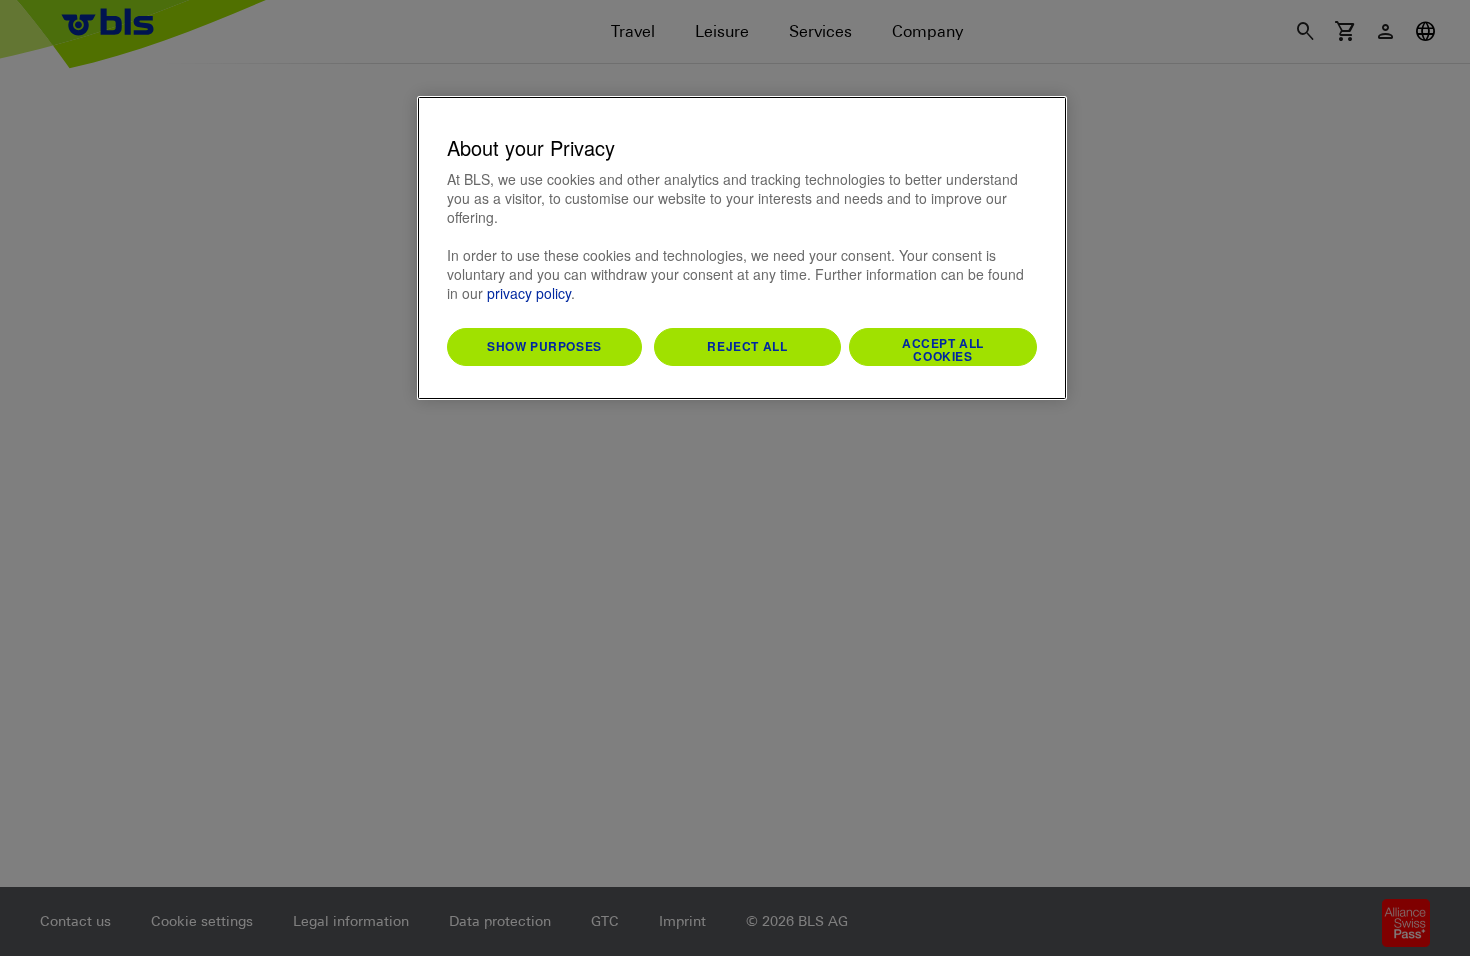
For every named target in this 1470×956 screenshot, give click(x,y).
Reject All (747, 346)
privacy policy (529, 293)
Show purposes (544, 346)
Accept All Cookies (943, 350)
